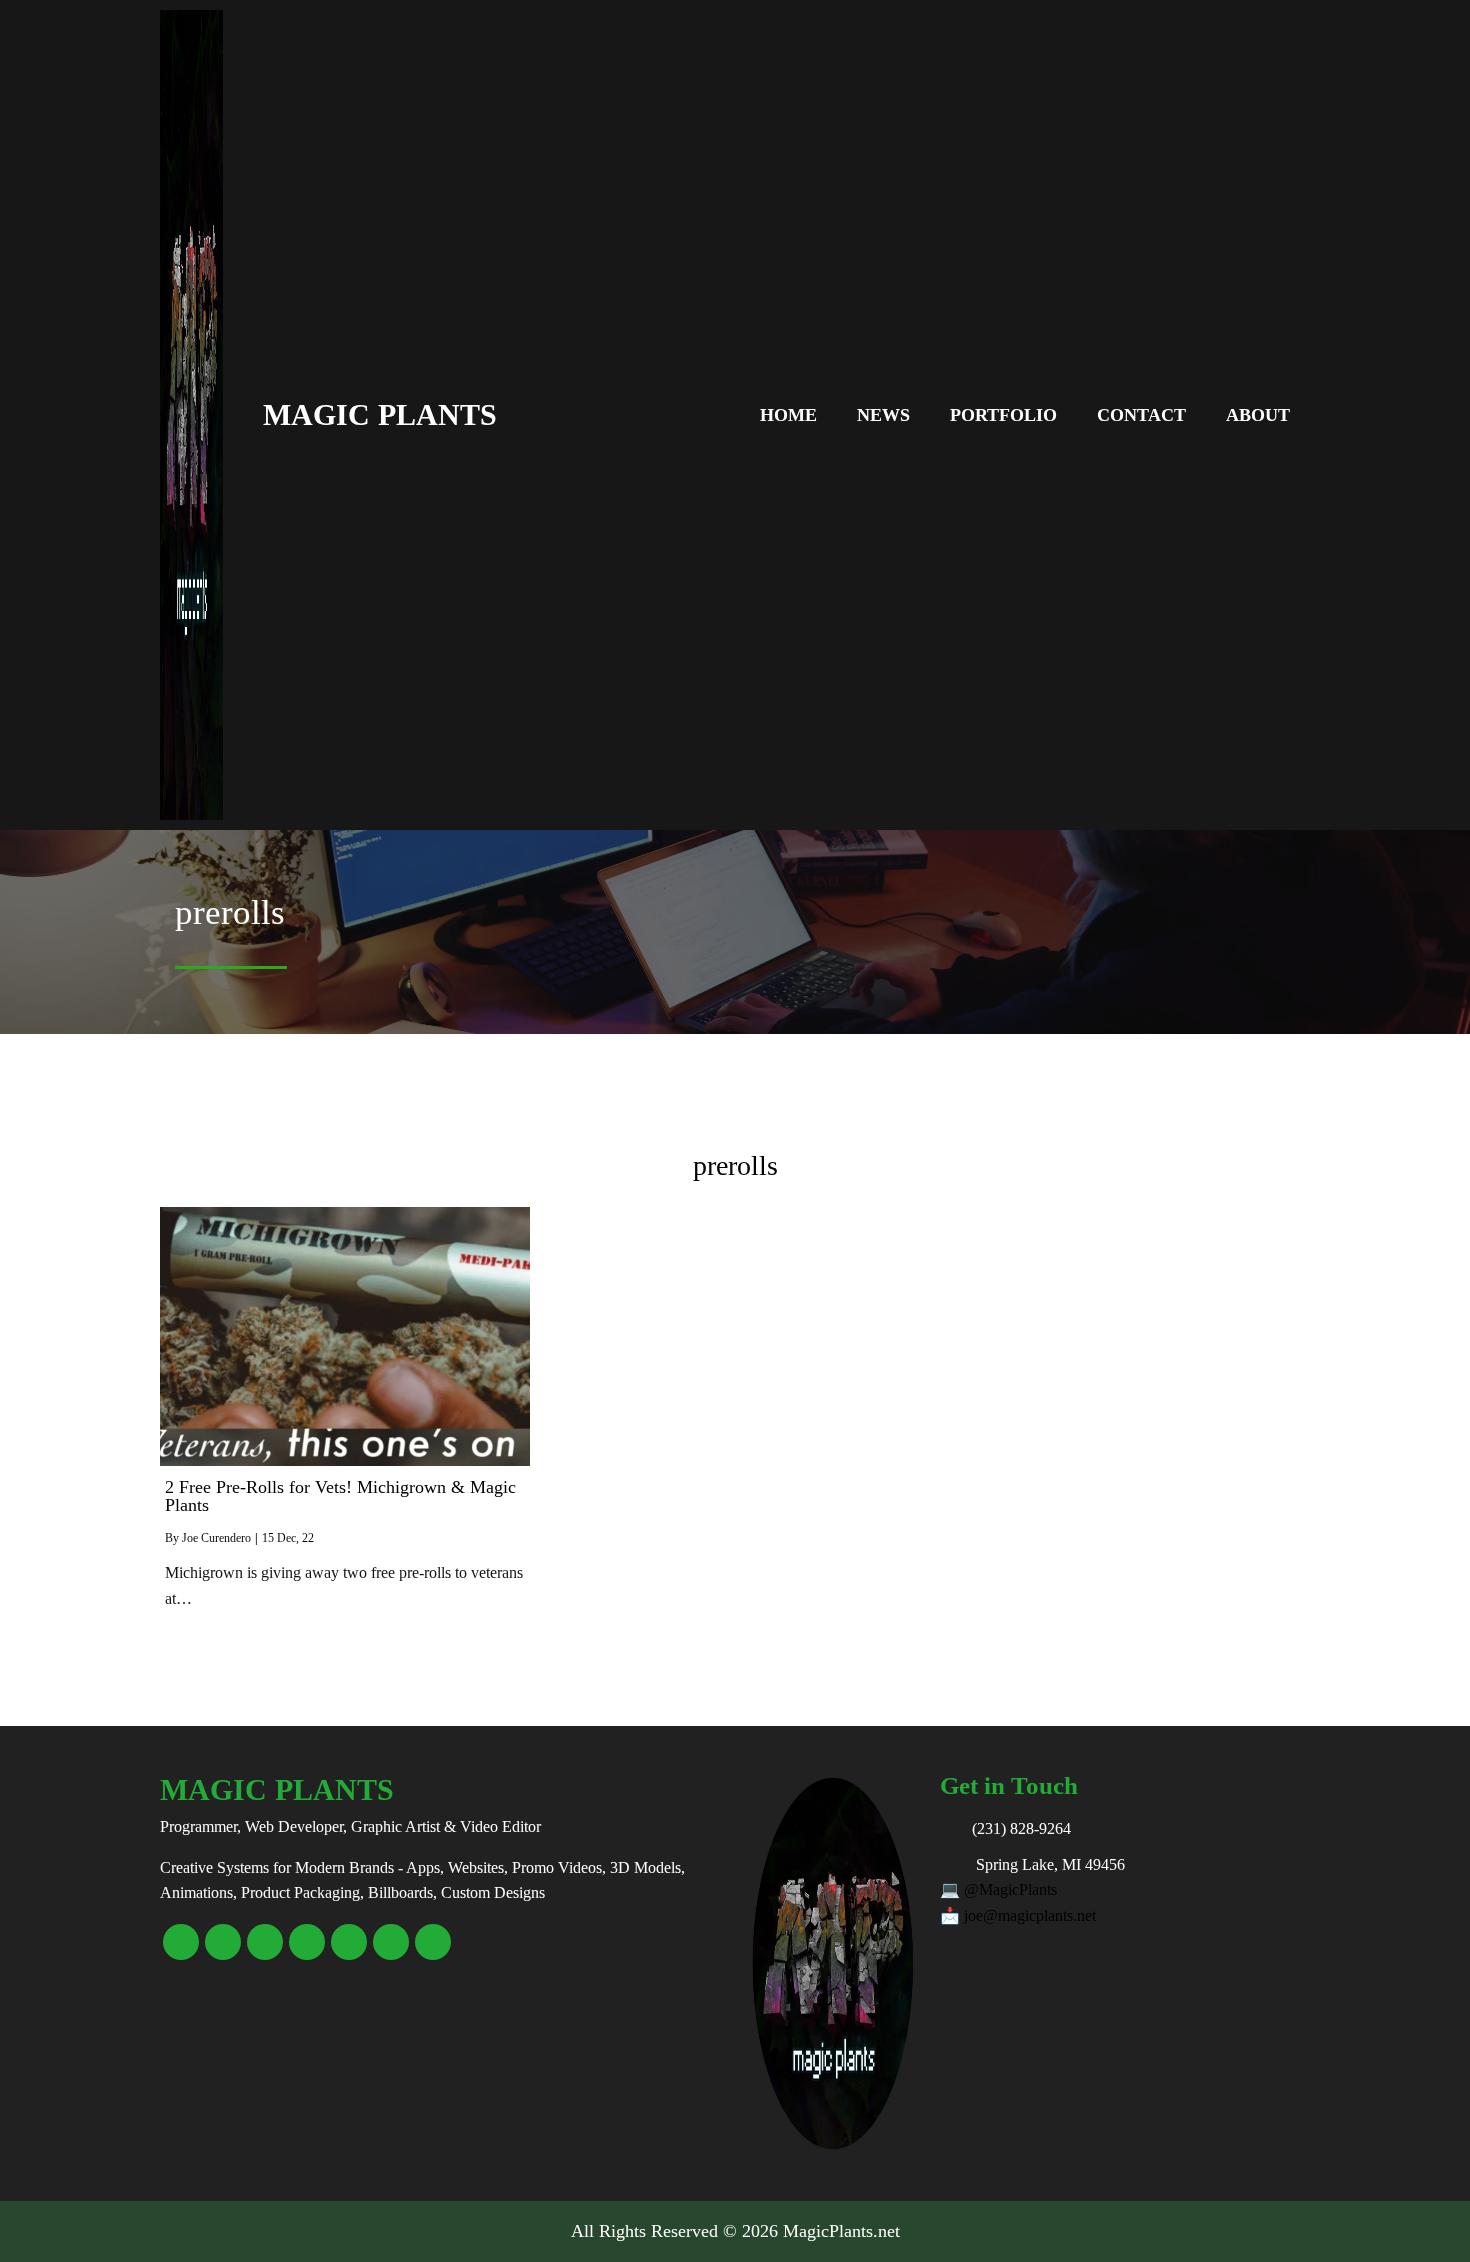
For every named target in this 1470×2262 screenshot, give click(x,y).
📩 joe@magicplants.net (1018, 1915)
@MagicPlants (1010, 1889)
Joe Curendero (216, 1538)
